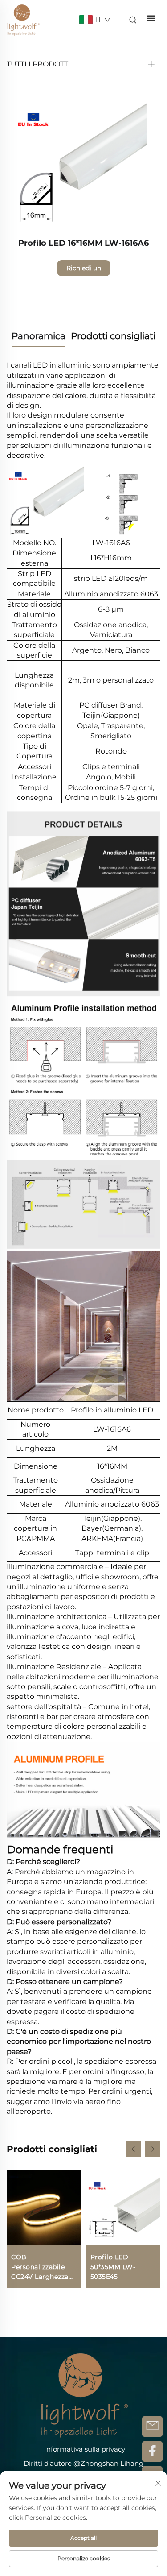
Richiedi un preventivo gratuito (84, 270)
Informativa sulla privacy (85, 2449)
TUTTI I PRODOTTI (39, 64)
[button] (133, 2149)
